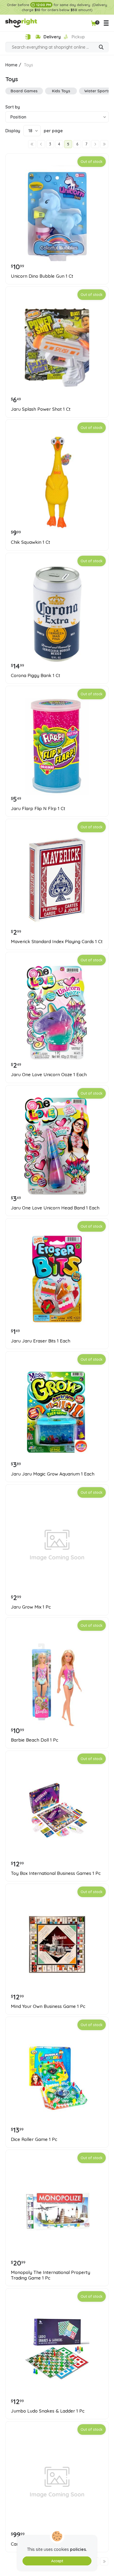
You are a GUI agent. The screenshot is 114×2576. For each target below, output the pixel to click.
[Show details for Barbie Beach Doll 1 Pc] (57, 1678)
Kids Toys (61, 91)
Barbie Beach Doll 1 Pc (35, 1740)
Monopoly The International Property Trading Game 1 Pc (51, 2275)
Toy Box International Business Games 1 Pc (56, 1873)
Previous (41, 144)
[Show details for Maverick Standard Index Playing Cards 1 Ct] (57, 880)
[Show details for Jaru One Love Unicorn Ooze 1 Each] (57, 1013)
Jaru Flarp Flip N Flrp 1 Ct (38, 809)
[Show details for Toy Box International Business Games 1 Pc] (57, 1811)
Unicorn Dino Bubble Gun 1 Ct (42, 276)
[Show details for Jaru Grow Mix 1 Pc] (57, 1545)
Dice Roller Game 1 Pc (34, 2139)
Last (104, 144)
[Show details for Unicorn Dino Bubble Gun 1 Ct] (57, 214)
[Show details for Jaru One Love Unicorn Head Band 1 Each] (57, 1146)
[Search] (101, 48)
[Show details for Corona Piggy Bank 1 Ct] (57, 614)
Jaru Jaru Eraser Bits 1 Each (41, 1341)
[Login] (28, 37)
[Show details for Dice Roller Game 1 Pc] (57, 2077)
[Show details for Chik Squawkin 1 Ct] (57, 480)
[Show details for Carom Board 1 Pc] (57, 2482)
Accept (57, 2561)
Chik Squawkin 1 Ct (30, 542)
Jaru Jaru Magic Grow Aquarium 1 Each (53, 1474)
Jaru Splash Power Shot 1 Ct (41, 409)
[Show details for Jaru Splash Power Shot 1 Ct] (57, 347)
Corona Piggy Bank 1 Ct (36, 675)
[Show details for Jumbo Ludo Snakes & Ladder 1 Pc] (57, 2349)
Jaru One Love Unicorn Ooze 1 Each (49, 1075)
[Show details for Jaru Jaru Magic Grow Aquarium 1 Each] (57, 1412)
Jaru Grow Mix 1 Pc (31, 1607)
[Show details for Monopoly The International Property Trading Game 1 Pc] (57, 2210)
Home (11, 65)
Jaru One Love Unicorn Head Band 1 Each (55, 1208)
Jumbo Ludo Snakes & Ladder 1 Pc (48, 2411)
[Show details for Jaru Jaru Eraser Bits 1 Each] (57, 1279)
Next (95, 144)
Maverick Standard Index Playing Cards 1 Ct (57, 942)
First (32, 144)
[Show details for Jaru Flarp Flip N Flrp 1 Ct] (57, 747)
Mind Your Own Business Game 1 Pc (48, 2006)
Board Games (24, 91)
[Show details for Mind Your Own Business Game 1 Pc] (57, 1944)
